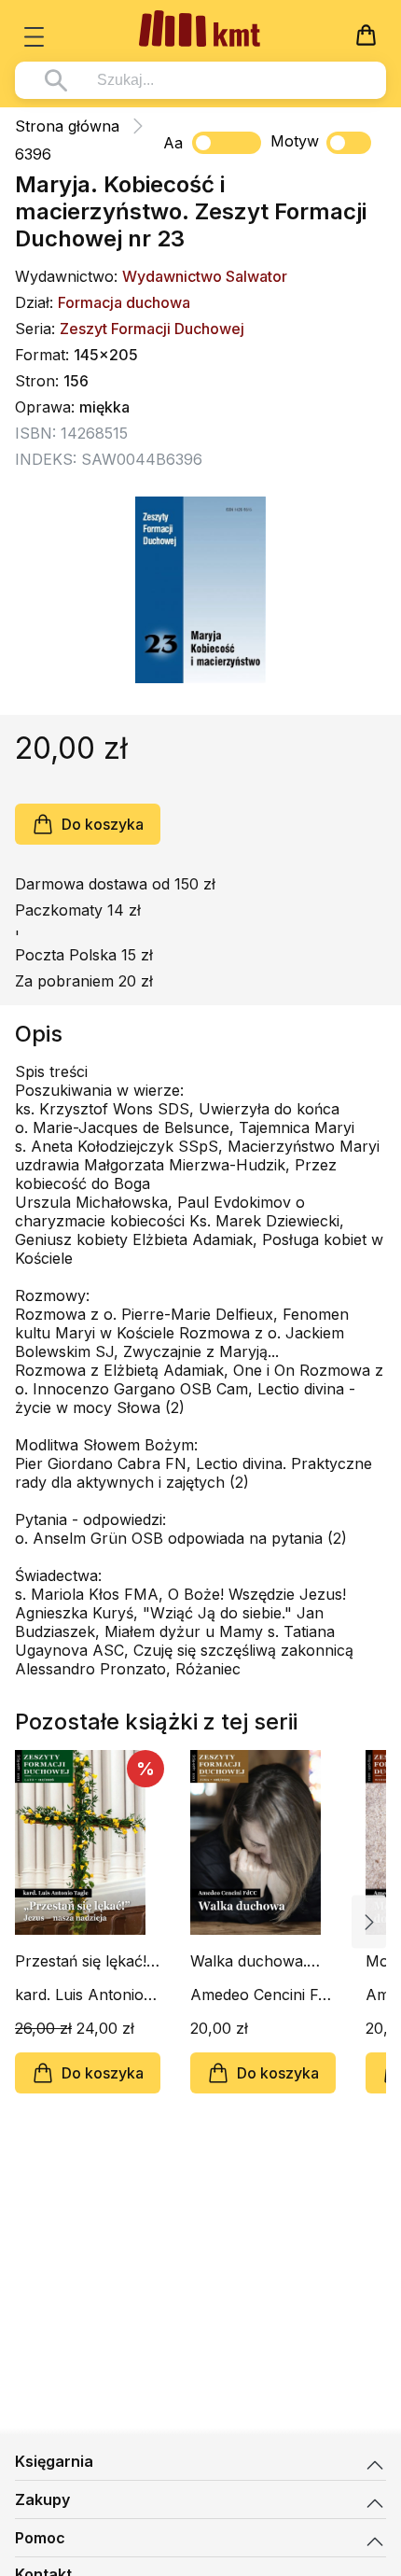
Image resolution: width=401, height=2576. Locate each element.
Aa (173, 143)
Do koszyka (103, 824)
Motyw (295, 141)
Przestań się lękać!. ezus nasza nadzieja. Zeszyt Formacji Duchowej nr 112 (88, 1961)
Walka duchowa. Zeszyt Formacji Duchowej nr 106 (251, 1961)
